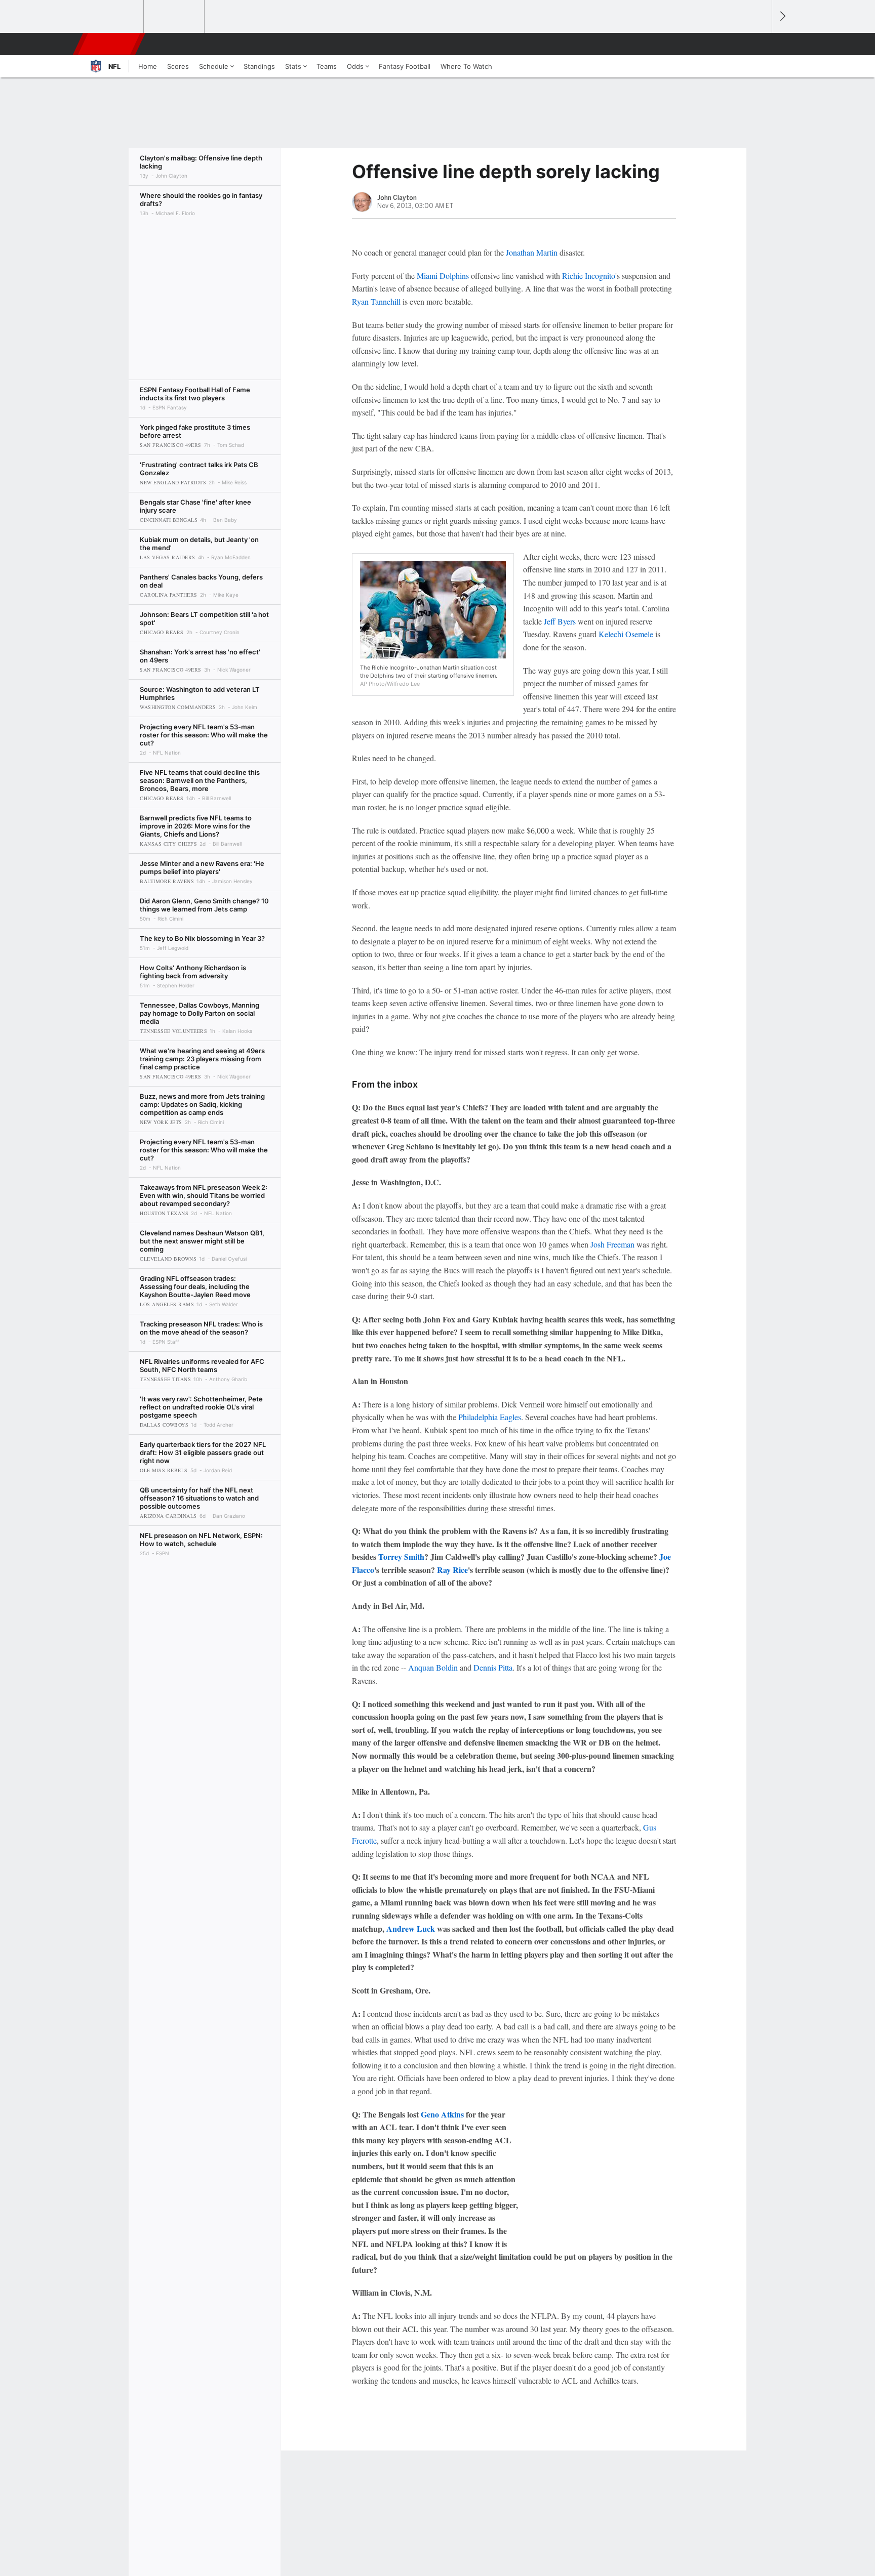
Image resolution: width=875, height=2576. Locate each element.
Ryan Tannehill (376, 301)
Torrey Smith (401, 1556)
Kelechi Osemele (626, 634)
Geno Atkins (442, 2114)
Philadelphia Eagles (490, 1417)
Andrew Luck (411, 1928)
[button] (760, 44)
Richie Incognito (589, 276)
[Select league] (114, 17)
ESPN (110, 44)
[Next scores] (782, 16)
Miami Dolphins (443, 276)
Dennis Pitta (493, 1667)
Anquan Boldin (433, 1667)
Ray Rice (452, 1570)
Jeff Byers (560, 621)
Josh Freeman (612, 1244)
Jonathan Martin (532, 252)
